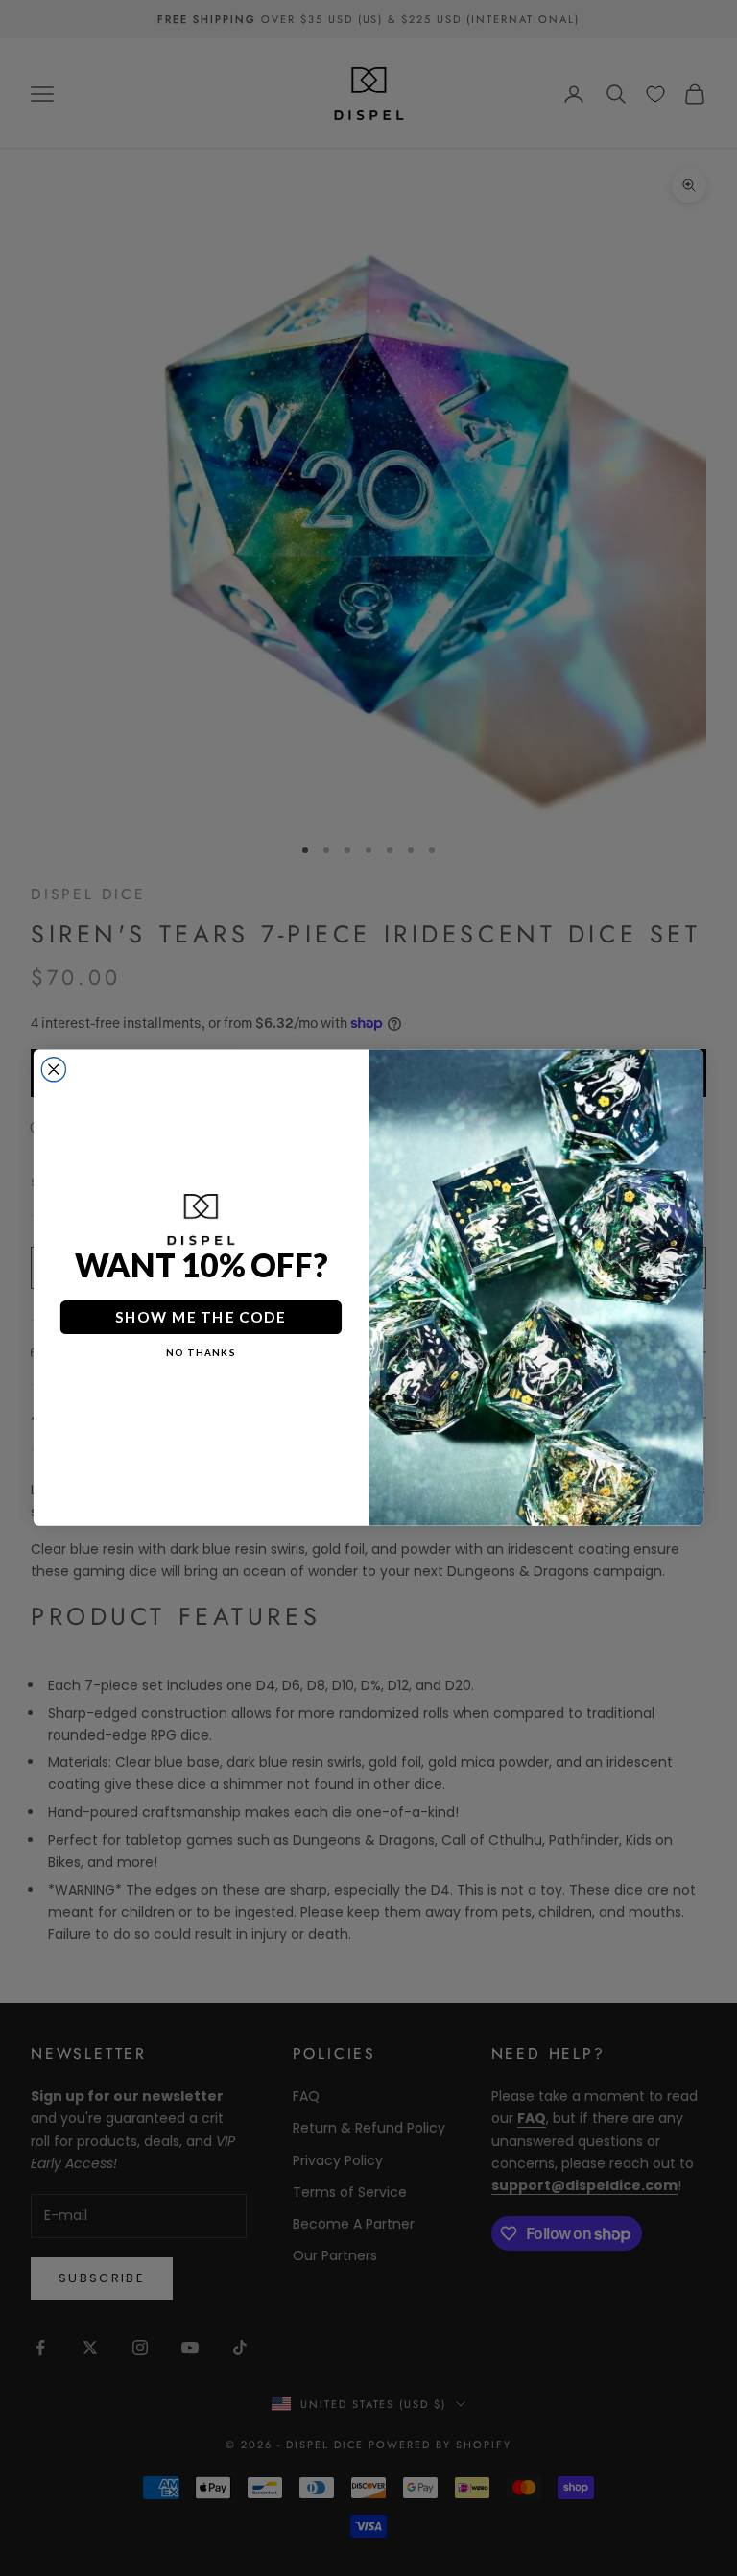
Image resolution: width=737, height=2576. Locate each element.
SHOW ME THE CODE (201, 1317)
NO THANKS (201, 1353)
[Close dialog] (53, 1070)
